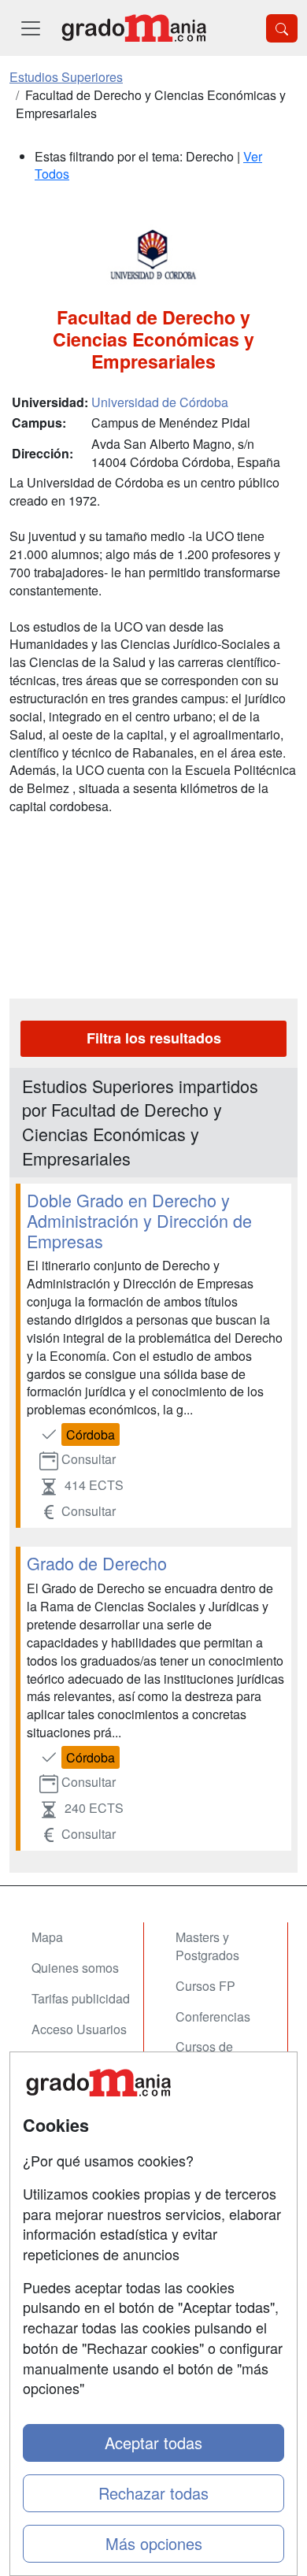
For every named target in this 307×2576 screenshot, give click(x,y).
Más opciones (154, 2543)
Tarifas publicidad (81, 1998)
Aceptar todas (153, 2443)
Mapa (47, 1937)
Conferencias (213, 2016)
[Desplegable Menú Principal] (31, 28)
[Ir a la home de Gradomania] (134, 28)
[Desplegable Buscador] (282, 28)
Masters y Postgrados (207, 1946)
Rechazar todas (153, 2493)
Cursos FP (205, 1986)
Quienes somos (75, 1968)
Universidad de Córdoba (160, 402)
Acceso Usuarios (79, 2029)
